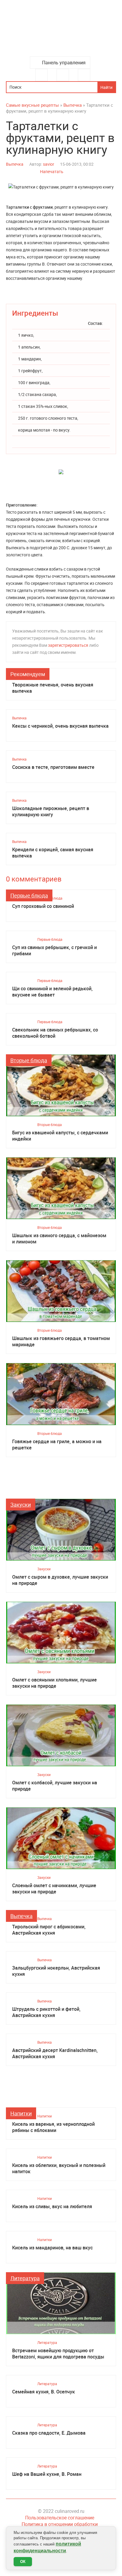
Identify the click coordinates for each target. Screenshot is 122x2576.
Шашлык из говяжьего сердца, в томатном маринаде (61, 1341)
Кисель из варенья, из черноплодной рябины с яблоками (53, 2127)
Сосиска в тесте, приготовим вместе (53, 767)
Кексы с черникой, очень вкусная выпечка (60, 726)
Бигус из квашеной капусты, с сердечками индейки (60, 1136)
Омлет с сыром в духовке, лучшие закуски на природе (60, 1580)
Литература (25, 2278)
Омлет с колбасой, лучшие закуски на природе (55, 1786)
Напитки (21, 2113)
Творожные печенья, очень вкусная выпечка (53, 688)
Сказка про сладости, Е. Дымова (49, 2433)
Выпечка (15, 164)
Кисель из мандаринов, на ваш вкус (52, 2248)
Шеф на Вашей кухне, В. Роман (47, 2474)
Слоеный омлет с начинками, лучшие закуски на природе (54, 1889)
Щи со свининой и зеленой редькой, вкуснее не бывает (52, 992)
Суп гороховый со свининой (43, 906)
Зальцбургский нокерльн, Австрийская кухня (56, 1971)
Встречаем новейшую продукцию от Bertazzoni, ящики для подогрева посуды (58, 2354)
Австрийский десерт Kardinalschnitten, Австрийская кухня (55, 2053)
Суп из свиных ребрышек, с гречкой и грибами (54, 951)
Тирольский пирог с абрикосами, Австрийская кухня (49, 1930)
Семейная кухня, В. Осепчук (44, 2392)
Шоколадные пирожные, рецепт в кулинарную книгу (51, 812)
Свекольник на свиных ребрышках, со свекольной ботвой (55, 1033)
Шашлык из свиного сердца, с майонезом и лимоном (59, 1239)
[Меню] (41, 75)
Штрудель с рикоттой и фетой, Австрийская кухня (46, 2012)
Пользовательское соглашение (60, 2518)
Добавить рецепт (63, 75)
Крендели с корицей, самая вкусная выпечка (53, 853)
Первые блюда (29, 895)
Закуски (21, 1505)
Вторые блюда (29, 1060)
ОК (23, 2562)
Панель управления (64, 63)
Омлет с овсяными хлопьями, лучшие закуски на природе (54, 1683)
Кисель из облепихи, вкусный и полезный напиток (59, 2168)
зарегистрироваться (68, 645)
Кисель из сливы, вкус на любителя (52, 2207)
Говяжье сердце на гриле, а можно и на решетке (57, 1445)
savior (49, 164)
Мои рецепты (84, 75)
